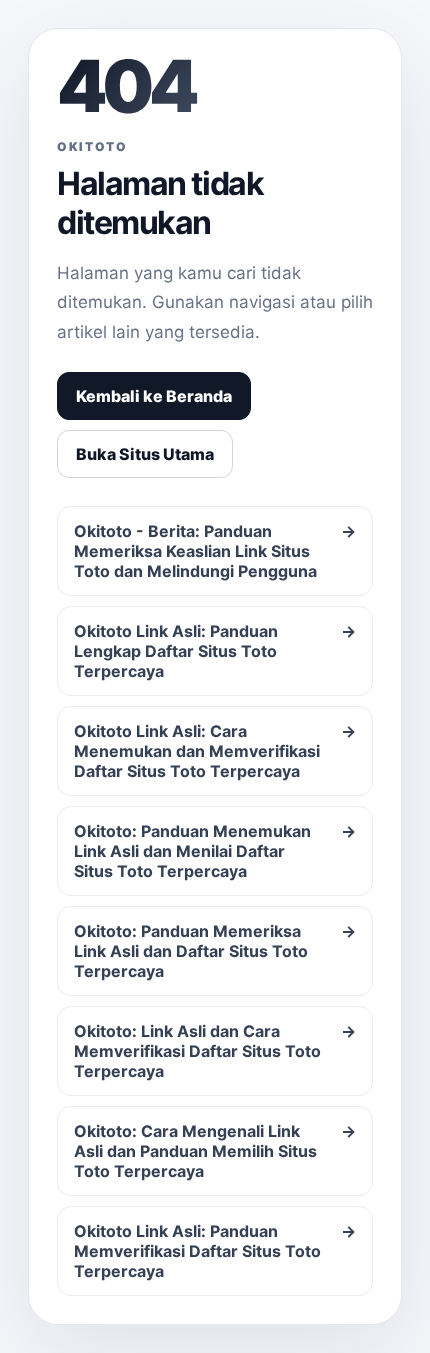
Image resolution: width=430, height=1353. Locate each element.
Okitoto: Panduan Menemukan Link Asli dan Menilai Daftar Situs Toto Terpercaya (215, 851)
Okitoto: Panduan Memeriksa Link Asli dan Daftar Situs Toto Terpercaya (215, 951)
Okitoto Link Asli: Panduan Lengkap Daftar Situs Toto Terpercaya (215, 651)
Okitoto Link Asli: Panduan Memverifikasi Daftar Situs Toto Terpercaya (215, 1251)
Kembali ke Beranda (154, 396)
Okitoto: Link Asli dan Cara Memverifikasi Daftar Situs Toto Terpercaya (215, 1051)
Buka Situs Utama (145, 454)
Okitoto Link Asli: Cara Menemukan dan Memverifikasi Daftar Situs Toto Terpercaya (215, 751)
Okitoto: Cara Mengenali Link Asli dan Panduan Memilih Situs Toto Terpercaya (215, 1151)
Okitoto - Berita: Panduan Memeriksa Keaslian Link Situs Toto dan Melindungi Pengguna (215, 551)
